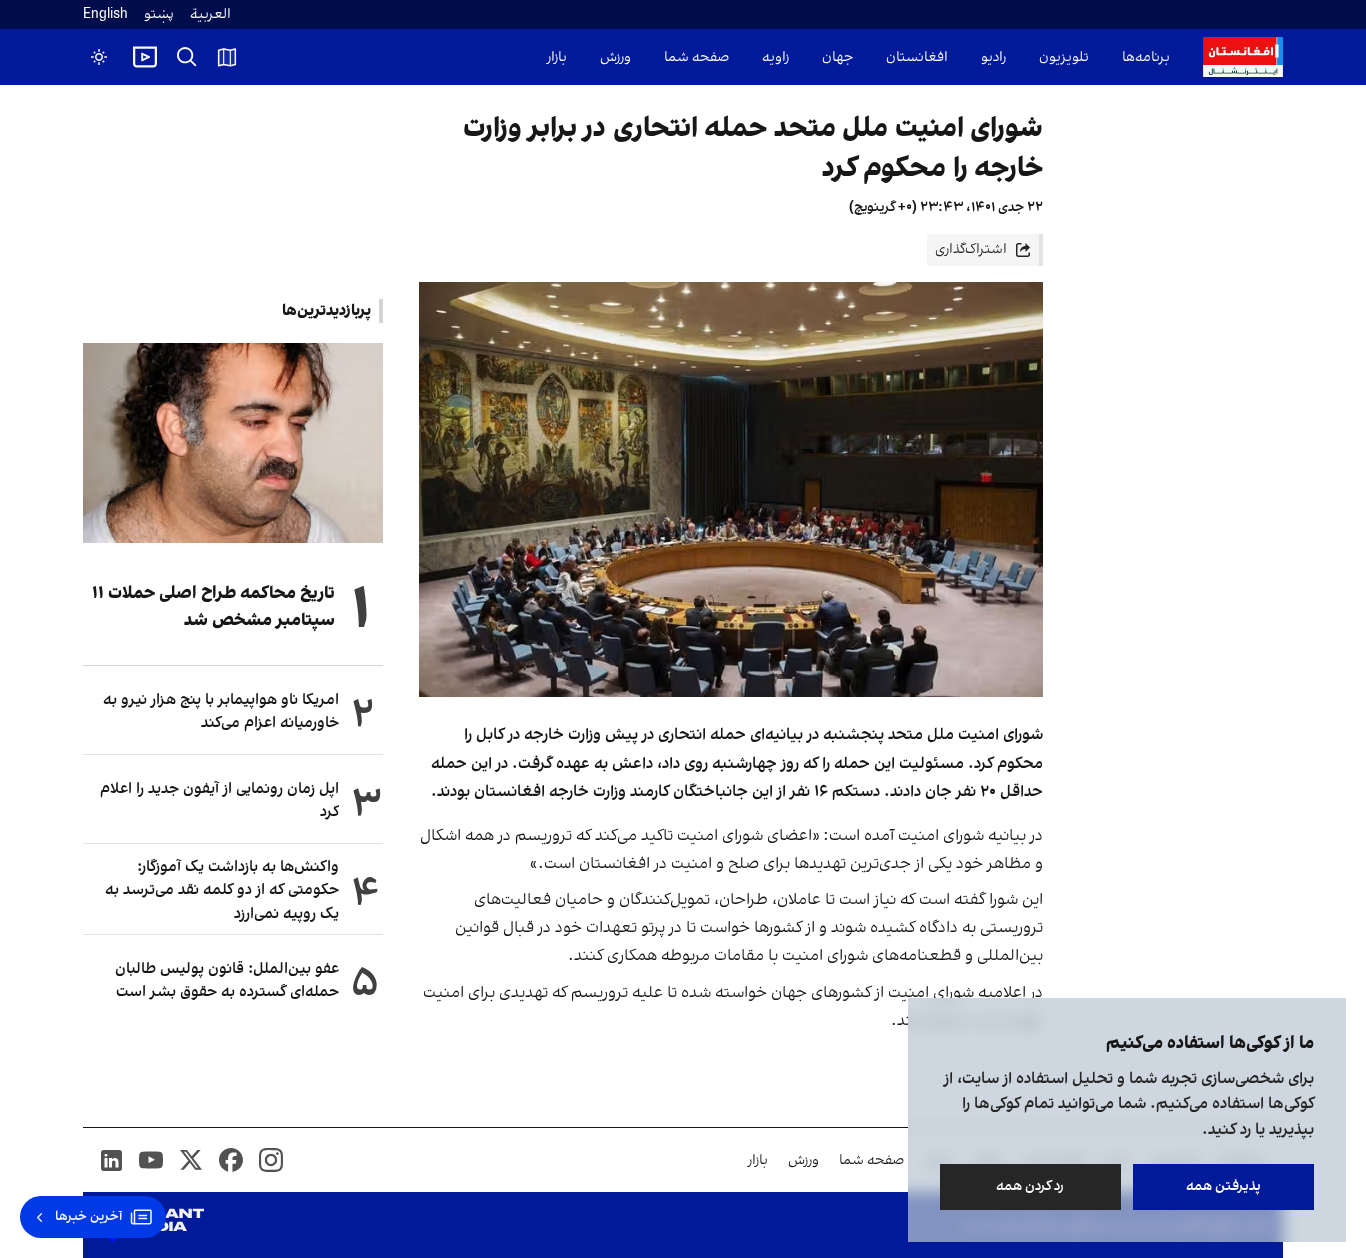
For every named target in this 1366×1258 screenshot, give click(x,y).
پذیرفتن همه (1223, 1186)
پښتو (159, 14)
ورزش (615, 57)
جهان (837, 57)
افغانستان (917, 57)
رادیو (993, 57)
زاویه (775, 57)
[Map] (227, 57)
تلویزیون (1064, 57)
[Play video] (145, 57)
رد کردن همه (1031, 1186)
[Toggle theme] (99, 57)
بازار (557, 57)
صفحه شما (696, 57)
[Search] (187, 57)
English (105, 14)
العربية (210, 14)
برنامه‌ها (1146, 57)
